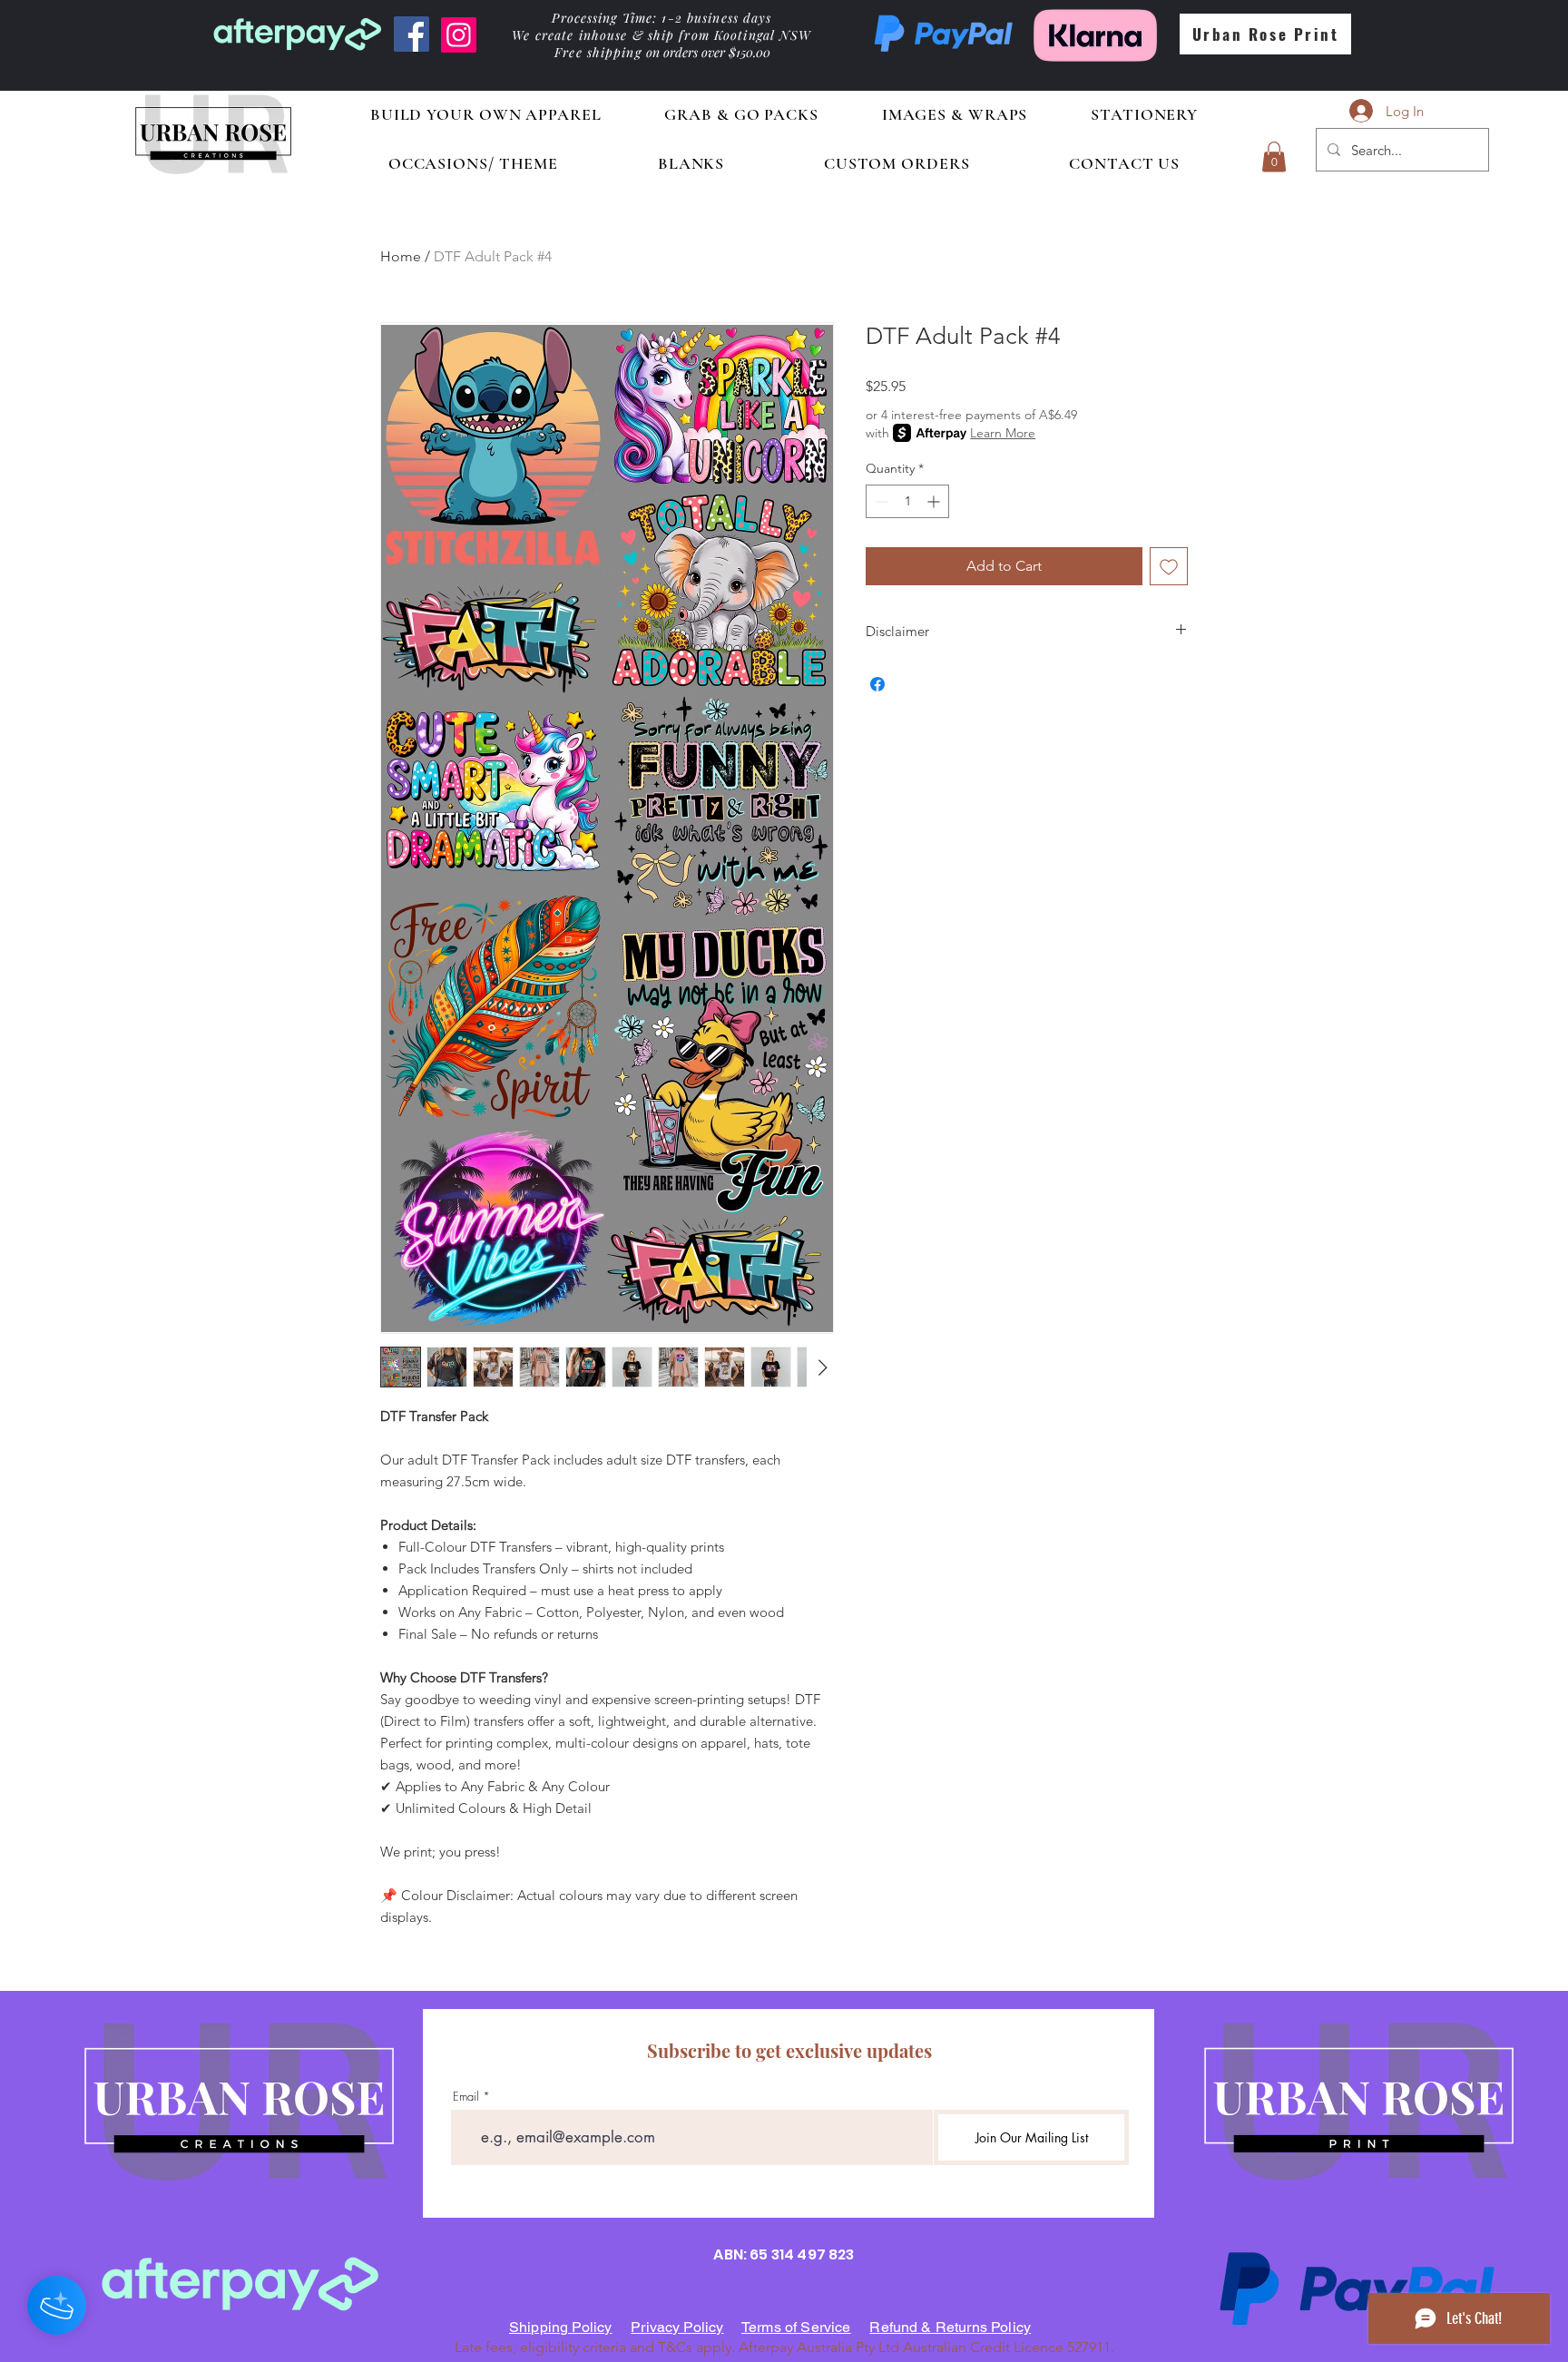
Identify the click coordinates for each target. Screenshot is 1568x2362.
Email (466, 2097)
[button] (1274, 157)
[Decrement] (880, 501)
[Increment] (935, 501)
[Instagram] (459, 35)
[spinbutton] (907, 501)
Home (401, 256)
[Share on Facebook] (877, 684)
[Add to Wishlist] (1169, 566)
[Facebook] (412, 34)
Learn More (1003, 433)
